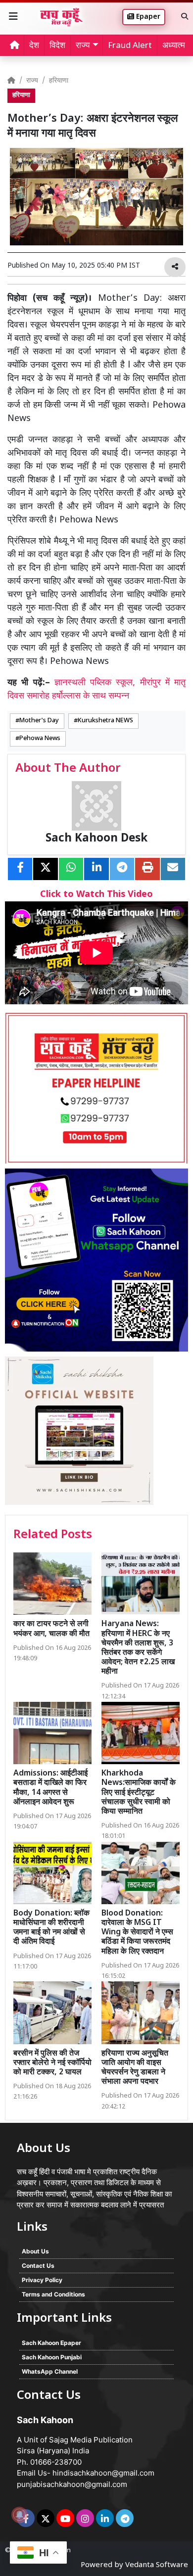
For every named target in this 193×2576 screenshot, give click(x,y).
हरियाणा (59, 81)
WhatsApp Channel (50, 2371)
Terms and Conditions (53, 2294)
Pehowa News (40, 739)
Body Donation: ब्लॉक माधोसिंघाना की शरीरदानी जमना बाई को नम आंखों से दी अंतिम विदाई (51, 1928)
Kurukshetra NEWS (105, 721)
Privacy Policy (42, 2280)
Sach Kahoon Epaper (51, 2343)
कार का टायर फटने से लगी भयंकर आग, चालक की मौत (51, 1629)
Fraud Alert (130, 46)
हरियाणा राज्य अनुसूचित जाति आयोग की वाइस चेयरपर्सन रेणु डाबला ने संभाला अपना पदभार (135, 2068)
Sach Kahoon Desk (96, 839)
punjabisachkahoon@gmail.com (72, 2484)
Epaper (147, 17)
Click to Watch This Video (96, 895)
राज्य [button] (83, 46)
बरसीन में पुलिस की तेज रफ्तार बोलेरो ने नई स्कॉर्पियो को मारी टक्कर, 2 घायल (52, 2063)
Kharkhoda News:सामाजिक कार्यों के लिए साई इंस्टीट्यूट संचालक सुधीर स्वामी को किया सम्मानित (139, 1793)
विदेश (57, 46)
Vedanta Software (157, 2565)
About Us (35, 2251)
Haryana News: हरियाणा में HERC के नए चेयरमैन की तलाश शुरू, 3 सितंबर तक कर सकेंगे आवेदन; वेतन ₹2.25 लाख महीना (138, 1648)
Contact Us (38, 2266)
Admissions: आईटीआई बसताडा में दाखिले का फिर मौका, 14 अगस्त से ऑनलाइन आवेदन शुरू (50, 1788)
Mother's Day (39, 721)
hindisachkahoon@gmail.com (103, 2473)
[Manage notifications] (19, 2515)
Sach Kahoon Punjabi (52, 2357)
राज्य (32, 81)
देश (34, 46)
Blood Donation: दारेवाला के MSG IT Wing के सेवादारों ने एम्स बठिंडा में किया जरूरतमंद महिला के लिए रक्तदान (137, 1933)
